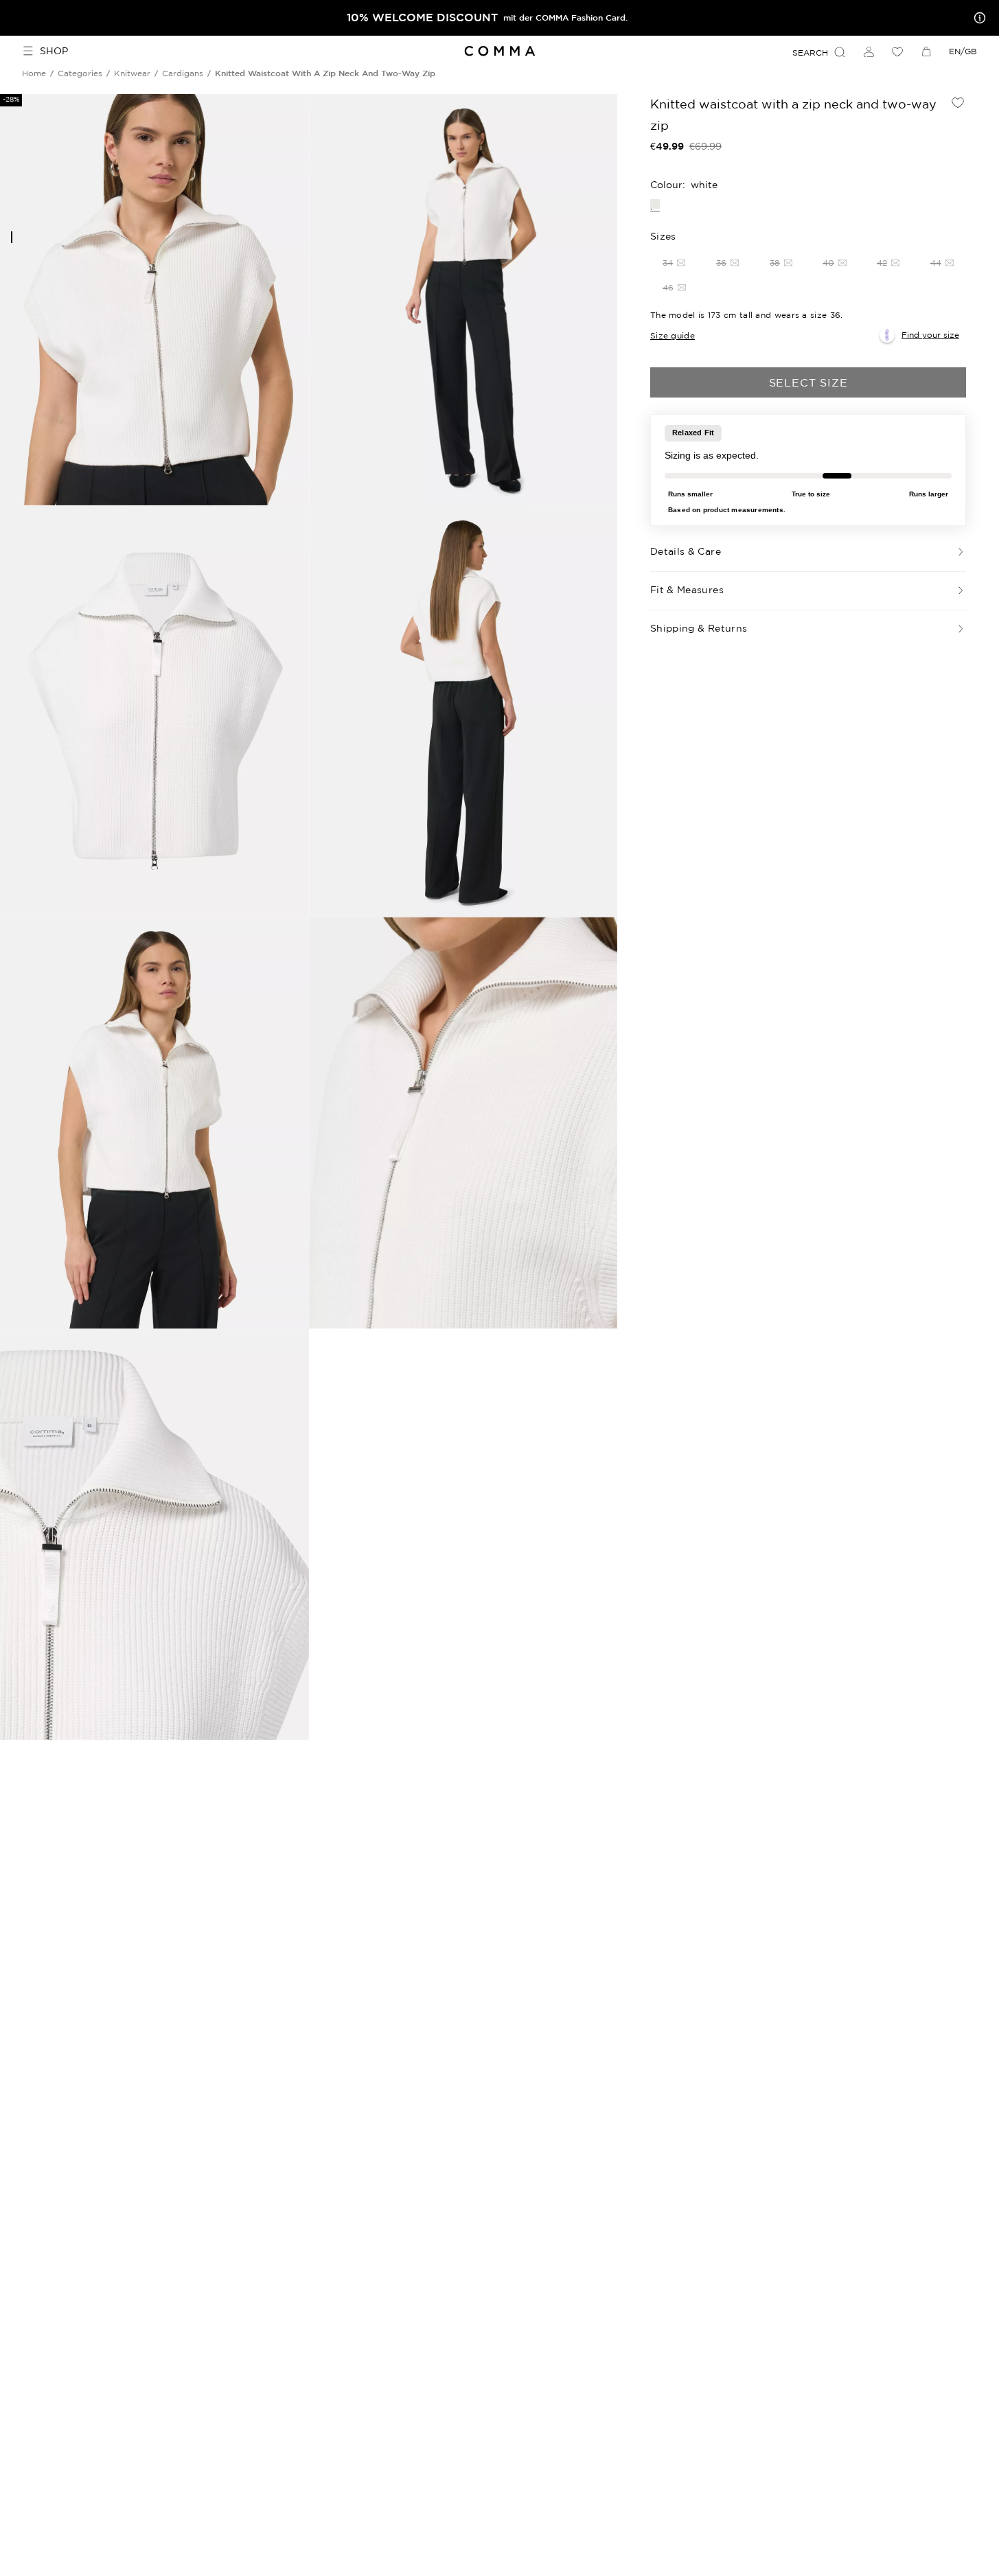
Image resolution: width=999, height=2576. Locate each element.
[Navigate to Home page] (499, 51)
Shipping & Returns (699, 628)
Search (810, 53)
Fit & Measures (687, 590)
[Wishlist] (897, 51)
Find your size (930, 335)
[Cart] (926, 51)
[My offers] (977, 18)
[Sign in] (869, 51)
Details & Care (686, 551)
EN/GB (963, 51)
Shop (54, 51)
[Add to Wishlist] (958, 102)
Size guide (673, 335)
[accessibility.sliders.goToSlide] (12, 237)
